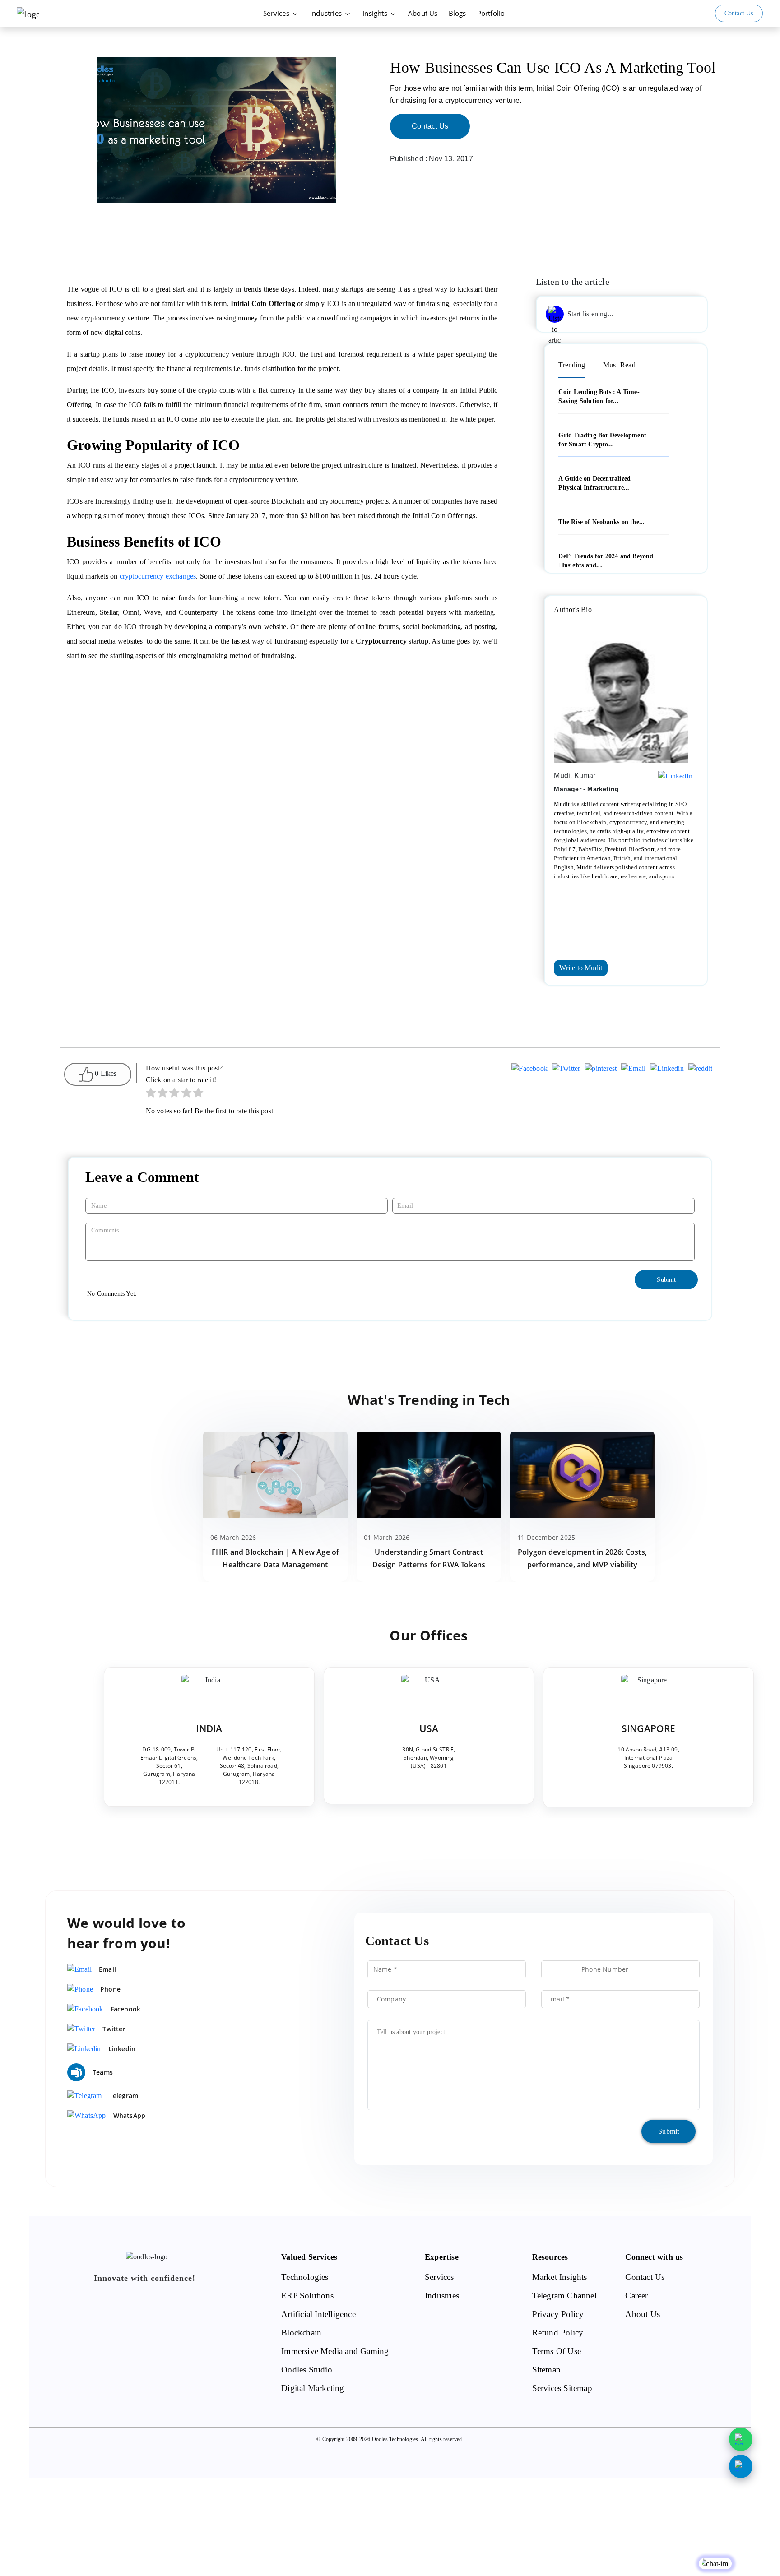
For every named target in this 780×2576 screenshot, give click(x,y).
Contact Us (430, 126)
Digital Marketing (313, 2388)
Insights (376, 13)
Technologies (305, 2277)
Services (277, 13)
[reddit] (700, 1070)
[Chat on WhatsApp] (741, 2439)
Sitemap (546, 2370)
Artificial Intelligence (318, 2314)
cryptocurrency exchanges (158, 576)
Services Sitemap (562, 2388)
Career (636, 2296)
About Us (423, 13)
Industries (327, 13)
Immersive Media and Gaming (335, 2351)
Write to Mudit (581, 968)
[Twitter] (566, 1070)
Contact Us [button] (739, 13)
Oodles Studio (307, 2370)
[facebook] (529, 1070)
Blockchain (301, 2333)
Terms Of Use (557, 2351)
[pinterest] (601, 1070)
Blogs (457, 13)
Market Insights (560, 2277)
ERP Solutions (307, 2296)
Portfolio (491, 13)
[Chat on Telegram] (741, 2466)
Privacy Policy (558, 2314)
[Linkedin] (667, 1070)
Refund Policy (558, 2333)
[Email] (633, 1070)
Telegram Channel (564, 2296)
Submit (669, 2131)
